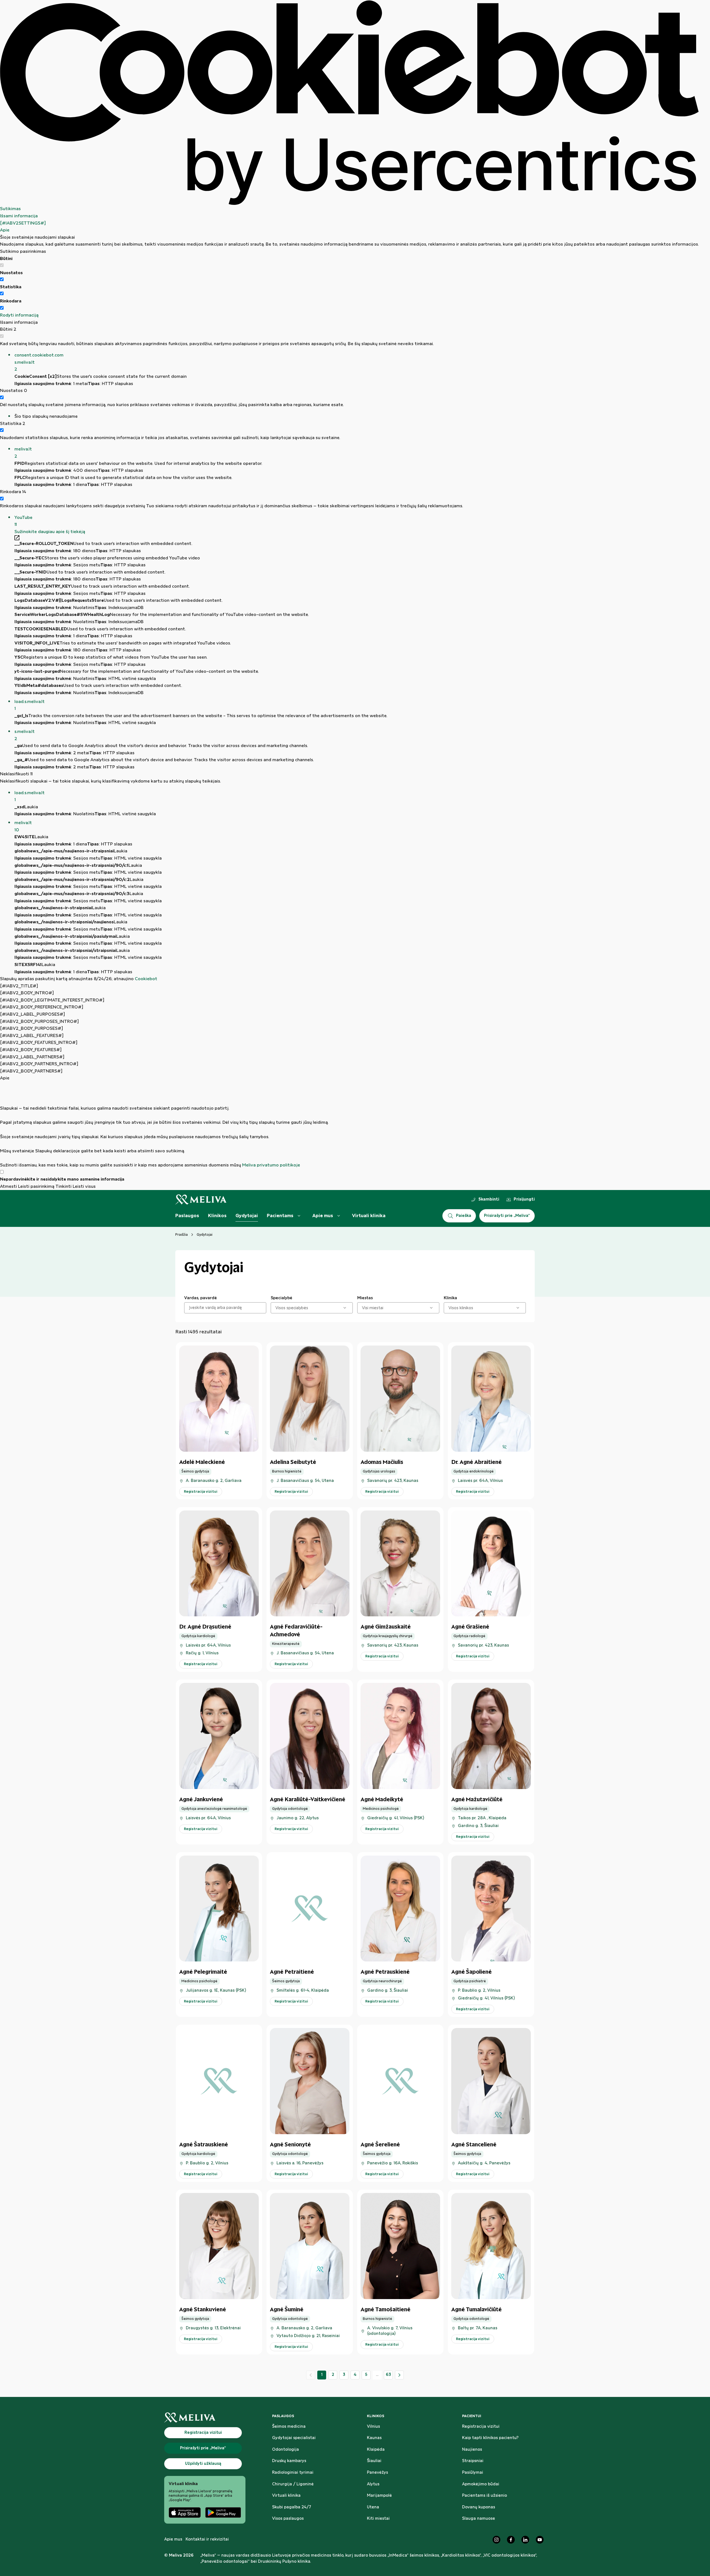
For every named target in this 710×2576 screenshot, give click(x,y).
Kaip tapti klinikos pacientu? (490, 2438)
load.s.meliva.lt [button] (30, 705)
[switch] (2, 279)
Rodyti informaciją (19, 315)
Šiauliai (374, 2461)
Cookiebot (146, 979)
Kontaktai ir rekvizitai (207, 2539)
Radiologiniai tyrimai (293, 2473)
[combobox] (276, 1308)
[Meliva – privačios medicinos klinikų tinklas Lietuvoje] (201, 1200)
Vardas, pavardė (201, 1298)
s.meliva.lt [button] (25, 735)
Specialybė (282, 1298)
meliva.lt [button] (23, 453)
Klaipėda (376, 2450)
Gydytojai (247, 1216)
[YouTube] (540, 2540)
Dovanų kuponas (479, 2507)
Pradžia (182, 1235)
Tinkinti (64, 1187)
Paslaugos (187, 1216)
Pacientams (280, 1216)
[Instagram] (496, 2540)
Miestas (365, 1298)
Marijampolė (379, 2496)
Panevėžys (377, 2473)
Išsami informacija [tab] (19, 216)
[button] (357, 362)
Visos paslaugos (288, 2519)
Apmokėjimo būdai (481, 2484)
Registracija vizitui (481, 2427)
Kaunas (374, 2438)
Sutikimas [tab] (10, 209)
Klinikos (217, 1216)
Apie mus (323, 1216)
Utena (373, 2507)
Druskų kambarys (289, 2461)
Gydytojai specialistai (294, 2438)
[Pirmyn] (399, 2375)
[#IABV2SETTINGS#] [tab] (23, 223)
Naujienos (472, 2450)
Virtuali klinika (369, 1216)
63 (388, 2375)
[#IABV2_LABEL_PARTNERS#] (32, 1057)
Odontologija (286, 2450)
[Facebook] (511, 2540)
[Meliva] (205, 2418)
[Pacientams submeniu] (299, 1216)
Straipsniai (473, 2461)
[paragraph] (349, 1125)
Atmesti (8, 1187)
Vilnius (373, 2427)
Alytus (373, 2484)
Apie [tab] (5, 230)
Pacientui (472, 2416)
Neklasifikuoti (16, 774)
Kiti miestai (378, 2519)
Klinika (450, 1298)
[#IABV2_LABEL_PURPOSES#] (32, 1014)
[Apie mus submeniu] (339, 1216)
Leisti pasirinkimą (36, 1187)
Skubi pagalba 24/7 (292, 2507)
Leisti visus (84, 1187)
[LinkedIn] (525, 2540)
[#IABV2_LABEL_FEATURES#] (32, 1036)
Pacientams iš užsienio (485, 2496)
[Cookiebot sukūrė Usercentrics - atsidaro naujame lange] (349, 103)
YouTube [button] (23, 521)
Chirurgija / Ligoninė (293, 2484)
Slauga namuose (479, 2519)
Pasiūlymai (473, 2473)
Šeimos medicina (289, 2427)
